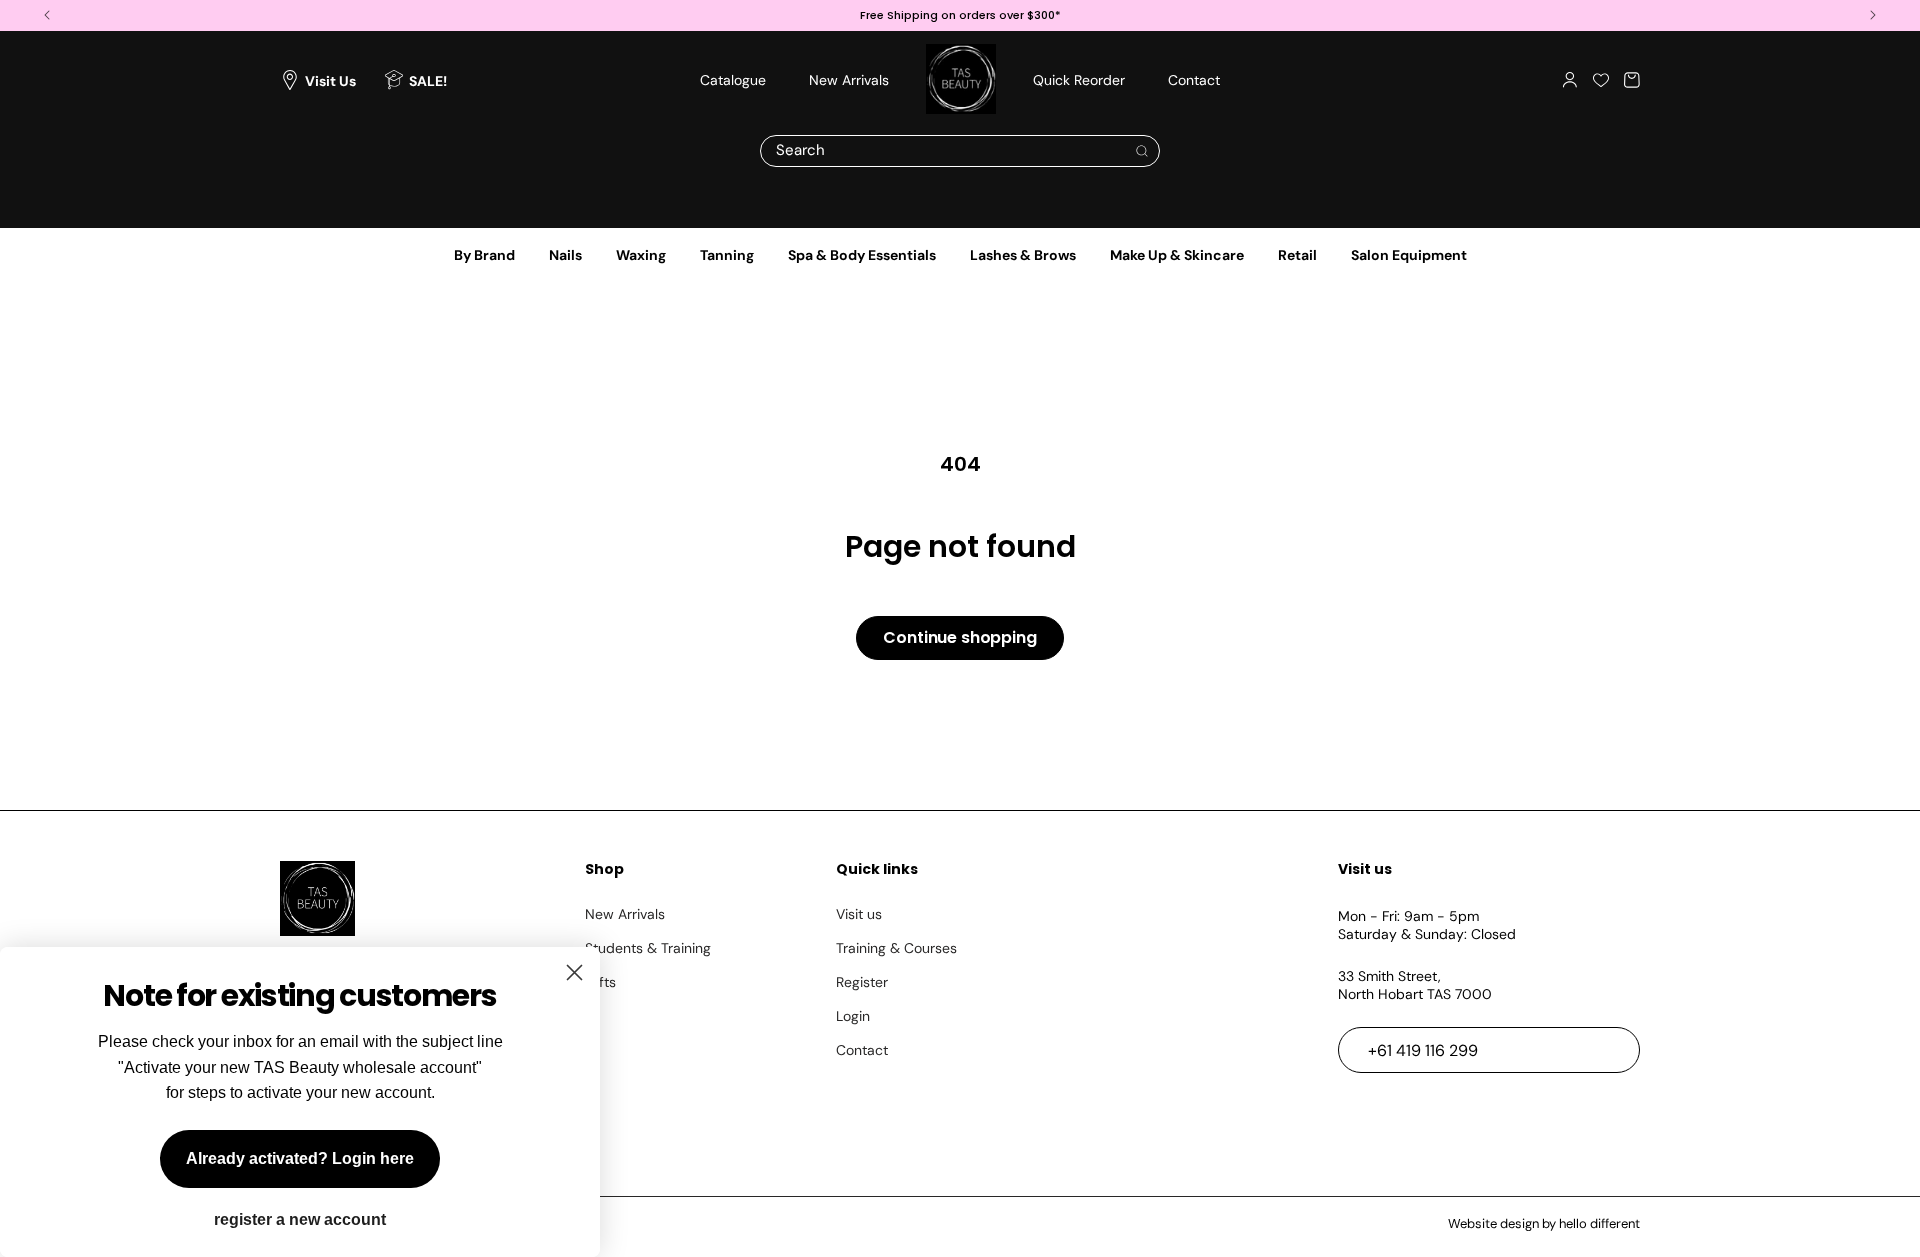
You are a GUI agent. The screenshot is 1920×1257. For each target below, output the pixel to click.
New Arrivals (625, 914)
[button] (1632, 80)
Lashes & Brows (1023, 255)
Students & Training (648, 948)
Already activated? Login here (300, 1158)
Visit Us (330, 80)
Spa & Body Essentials (862, 255)
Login (853, 1016)
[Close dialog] (574, 972)
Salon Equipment (1409, 255)
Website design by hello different (1544, 1223)
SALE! (428, 80)
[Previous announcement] (47, 15)
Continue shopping (959, 637)
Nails (565, 255)
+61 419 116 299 (1423, 1050)
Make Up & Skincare (1177, 255)
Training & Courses (896, 948)
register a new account (300, 1220)
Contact (862, 1050)
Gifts (600, 982)
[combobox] (960, 151)
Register (862, 982)
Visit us (859, 914)
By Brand (484, 255)
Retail (1297, 255)
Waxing (641, 255)
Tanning (727, 255)
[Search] (1142, 151)
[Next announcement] (1873, 15)
